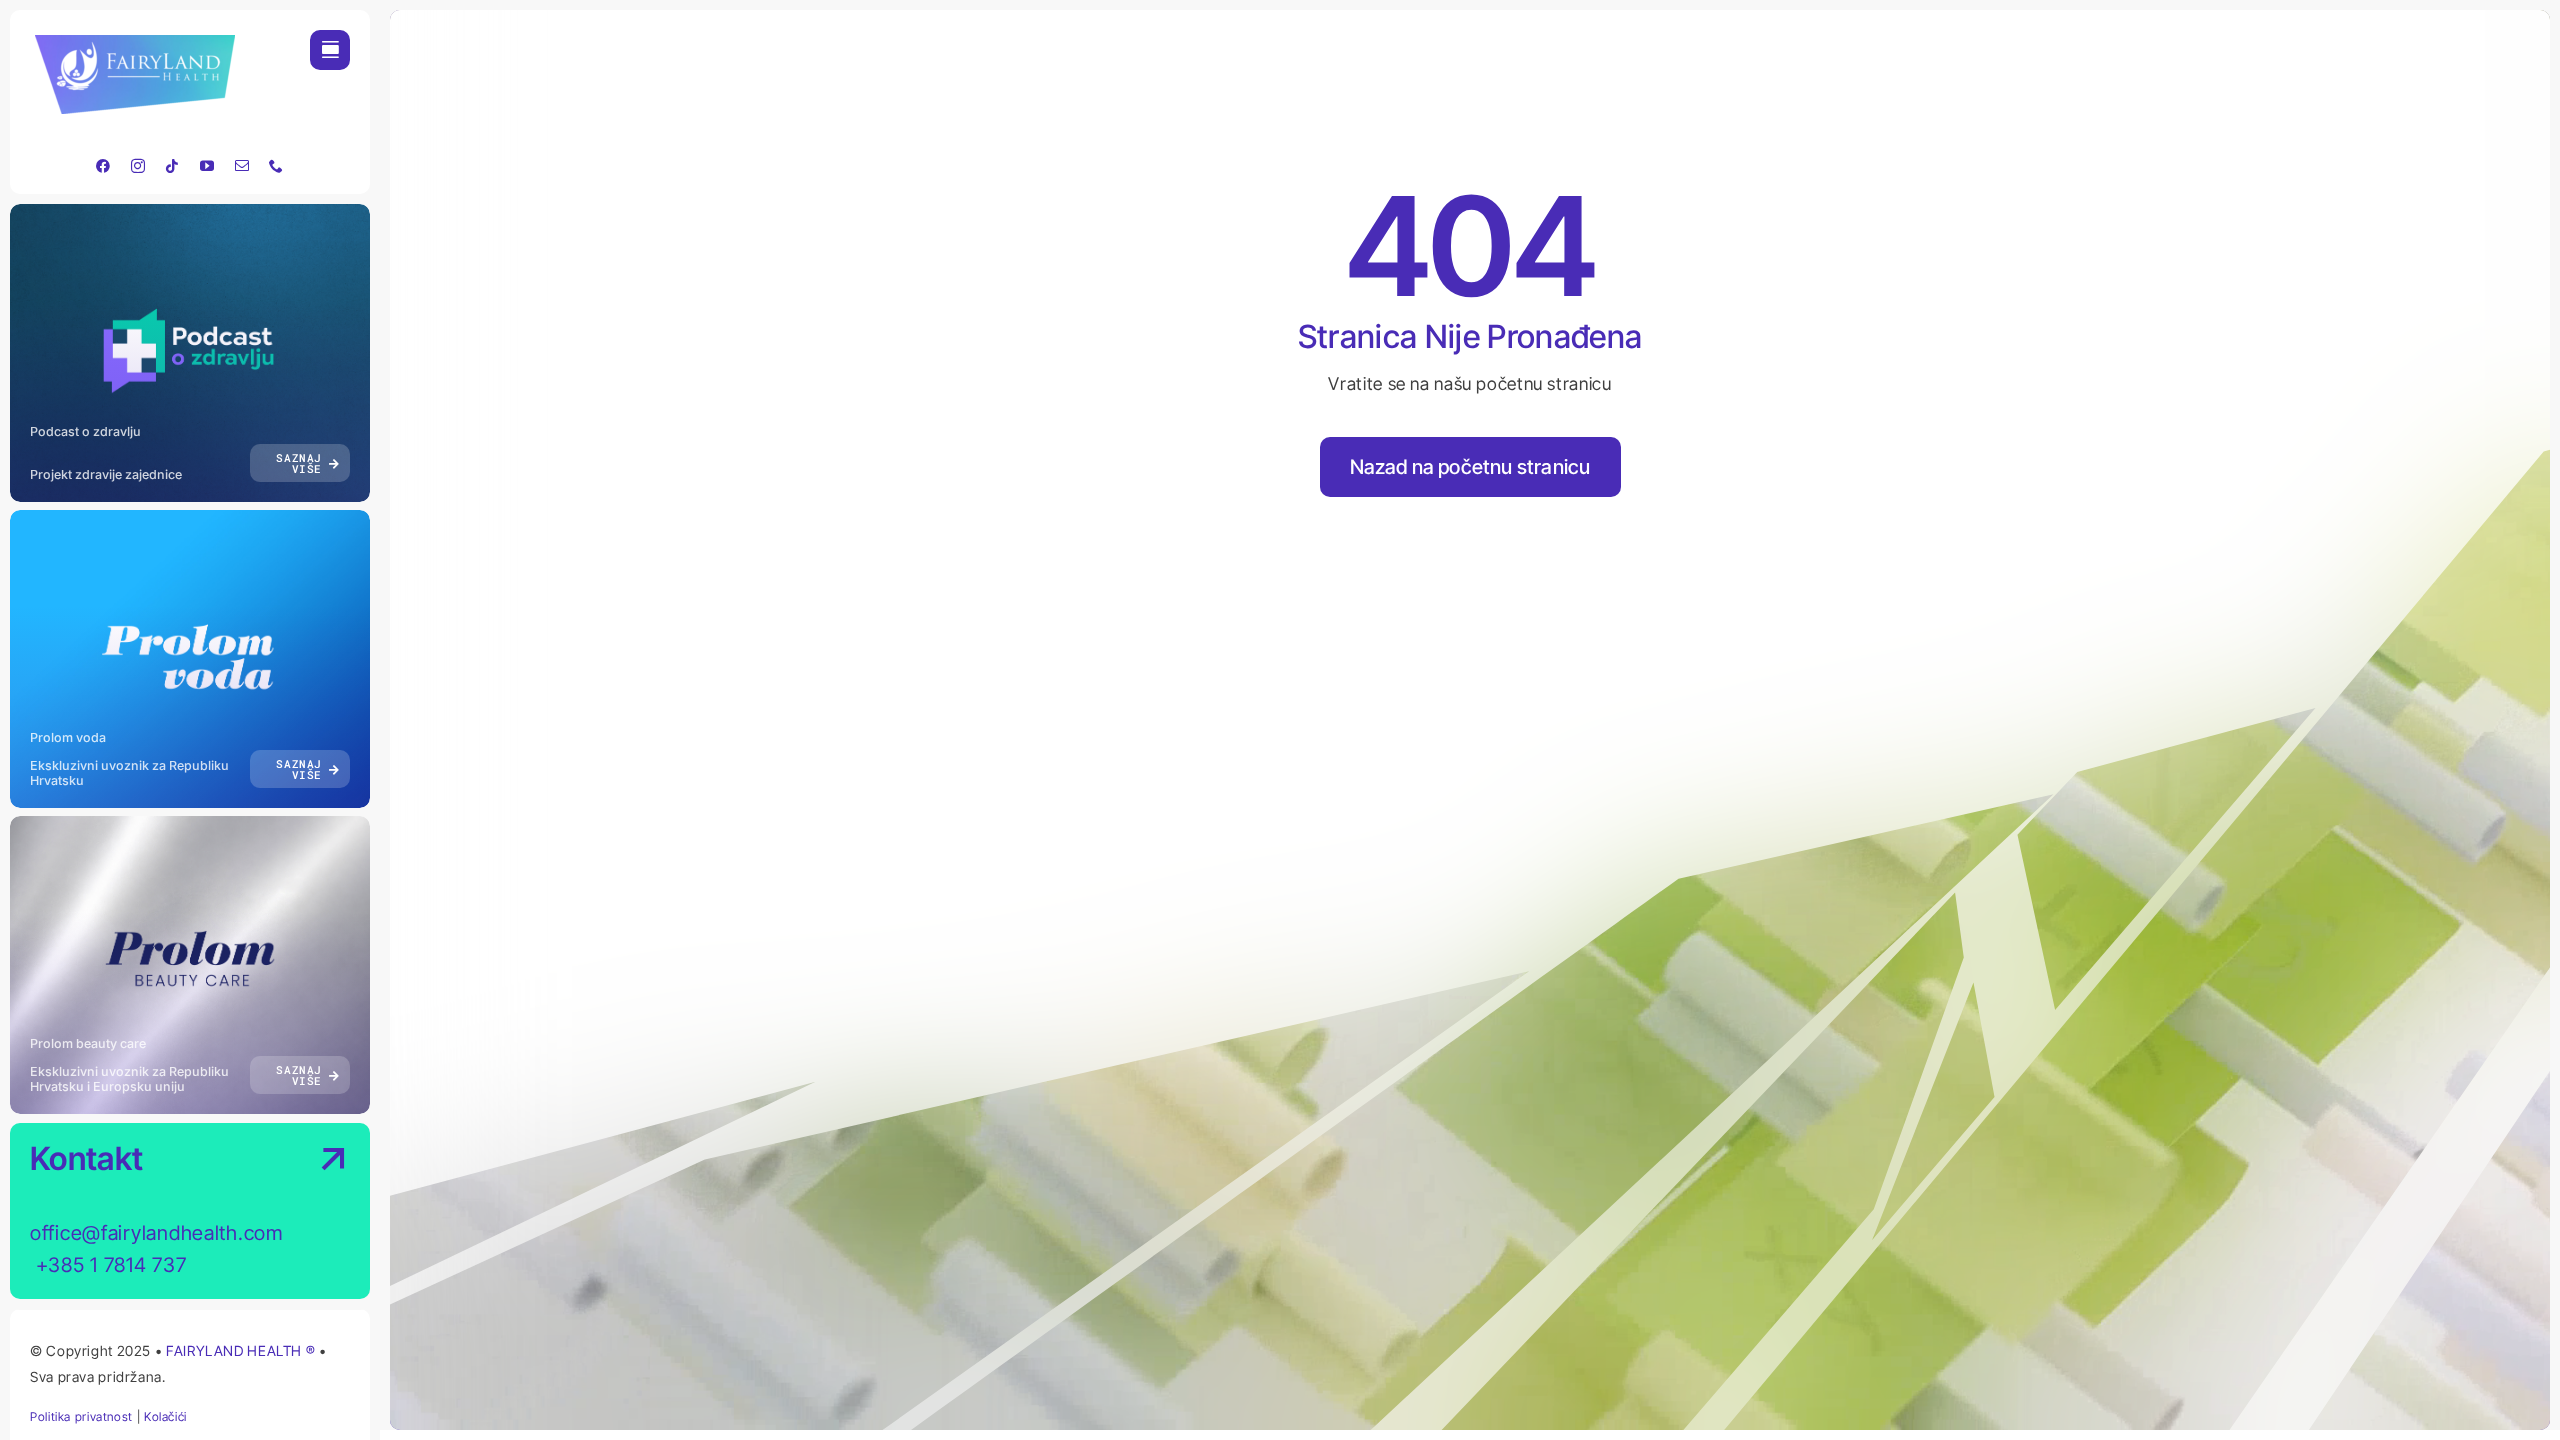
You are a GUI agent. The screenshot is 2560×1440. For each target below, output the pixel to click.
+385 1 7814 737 (108, 1265)
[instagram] (138, 166)
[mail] (242, 166)
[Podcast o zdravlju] (190, 353)
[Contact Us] (314, 1213)
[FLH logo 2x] (135, 43)
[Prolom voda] (190, 659)
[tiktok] (172, 166)
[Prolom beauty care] (190, 965)
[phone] (276, 166)
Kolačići (165, 1416)
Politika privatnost (81, 1416)
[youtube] (207, 166)
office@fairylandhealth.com (156, 1233)
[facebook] (103, 166)
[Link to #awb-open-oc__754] (330, 50)
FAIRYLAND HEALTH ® (242, 1350)
